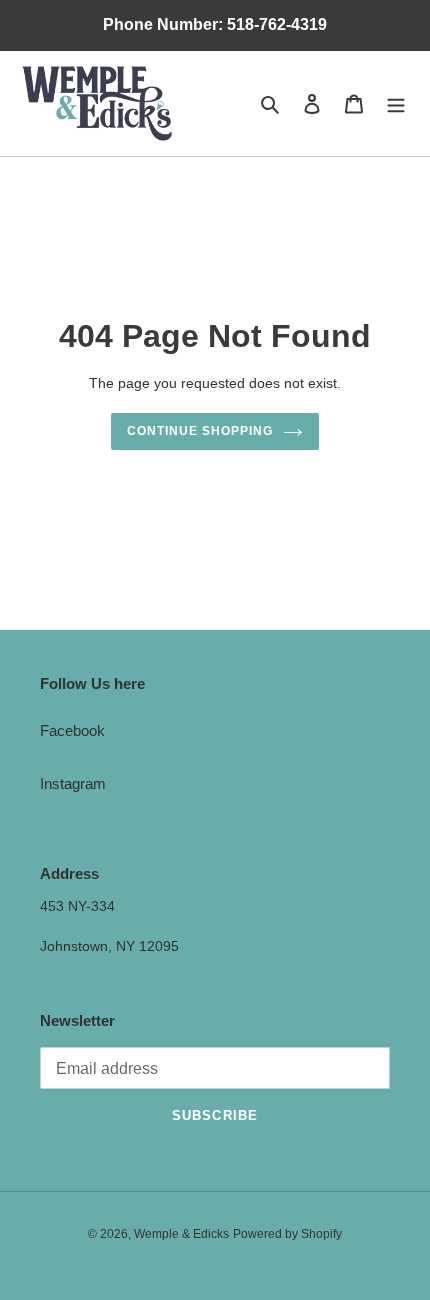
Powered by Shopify (287, 1234)
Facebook (72, 730)
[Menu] (396, 103)
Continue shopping (200, 431)
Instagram (73, 783)
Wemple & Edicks (181, 1234)
